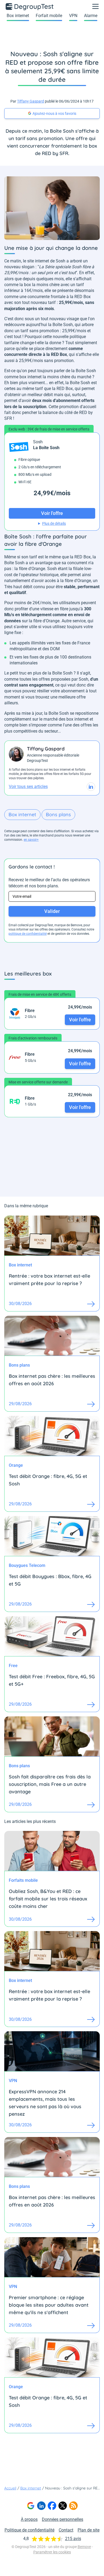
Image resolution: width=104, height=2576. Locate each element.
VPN (73, 16)
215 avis (73, 2539)
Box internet (18, 16)
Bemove (84, 2547)
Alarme (91, 16)
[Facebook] (52, 2506)
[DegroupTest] (30, 6)
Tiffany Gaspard (31, 101)
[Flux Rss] (73, 2506)
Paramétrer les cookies (52, 2552)
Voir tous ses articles (28, 787)
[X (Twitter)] (63, 2506)
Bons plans (58, 814)
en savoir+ (31, 840)
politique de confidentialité (28, 934)
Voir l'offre (80, 1020)
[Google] (31, 2506)
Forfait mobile (49, 16)
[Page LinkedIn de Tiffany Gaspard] (91, 787)
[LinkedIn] (41, 2506)
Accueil (10, 2488)
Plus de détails (54, 523)
